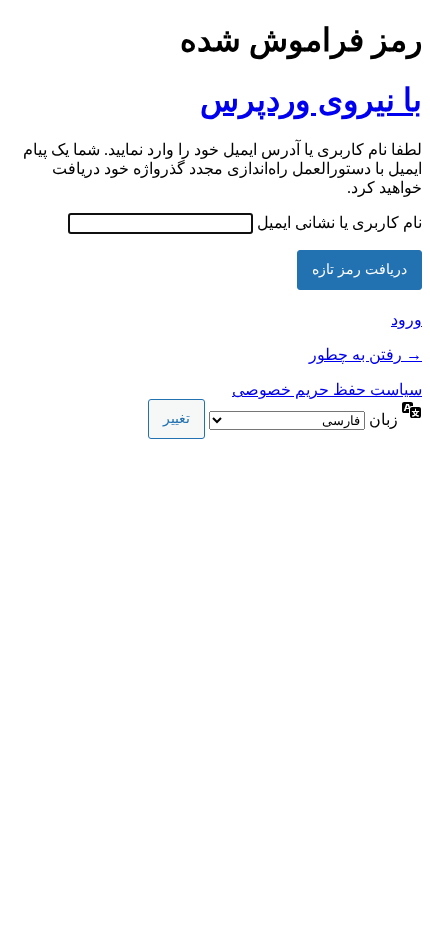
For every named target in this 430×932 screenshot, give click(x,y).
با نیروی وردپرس (311, 100)
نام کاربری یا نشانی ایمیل (339, 222)
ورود (406, 319)
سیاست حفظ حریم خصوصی (327, 389)
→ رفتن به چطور (365, 354)
